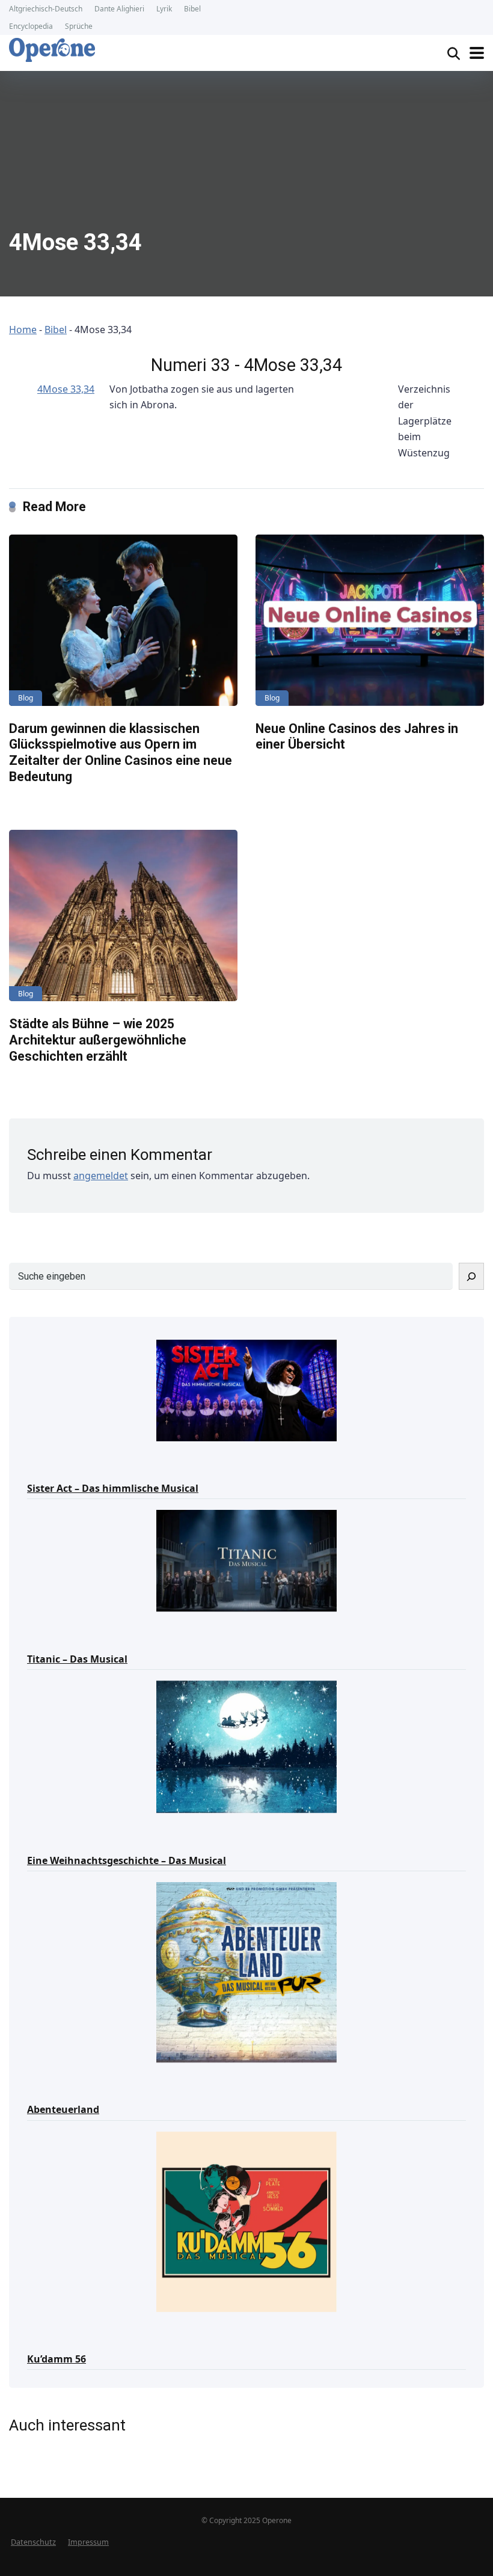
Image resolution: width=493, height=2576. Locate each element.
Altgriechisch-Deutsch (46, 9)
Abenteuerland (63, 2109)
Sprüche (79, 26)
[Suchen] (471, 1276)
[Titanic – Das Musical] (246, 1560)
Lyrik (164, 9)
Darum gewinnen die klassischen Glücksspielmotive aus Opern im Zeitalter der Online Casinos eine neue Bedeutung (121, 753)
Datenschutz (33, 2542)
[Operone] (52, 50)
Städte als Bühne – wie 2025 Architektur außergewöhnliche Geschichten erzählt (98, 1040)
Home (23, 330)
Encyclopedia (31, 26)
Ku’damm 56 (57, 2359)
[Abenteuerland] (246, 1971)
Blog (26, 698)
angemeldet (101, 1176)
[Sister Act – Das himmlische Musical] (246, 1390)
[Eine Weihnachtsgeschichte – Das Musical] (246, 1746)
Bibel (192, 9)
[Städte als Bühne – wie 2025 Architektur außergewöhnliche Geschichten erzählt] (123, 915)
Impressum (88, 2542)
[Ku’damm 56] (246, 2221)
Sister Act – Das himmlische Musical (113, 1488)
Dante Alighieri (119, 9)
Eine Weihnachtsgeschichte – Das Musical (127, 1860)
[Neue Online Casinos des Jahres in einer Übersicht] (370, 620)
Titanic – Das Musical (77, 1659)
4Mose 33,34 (66, 389)
